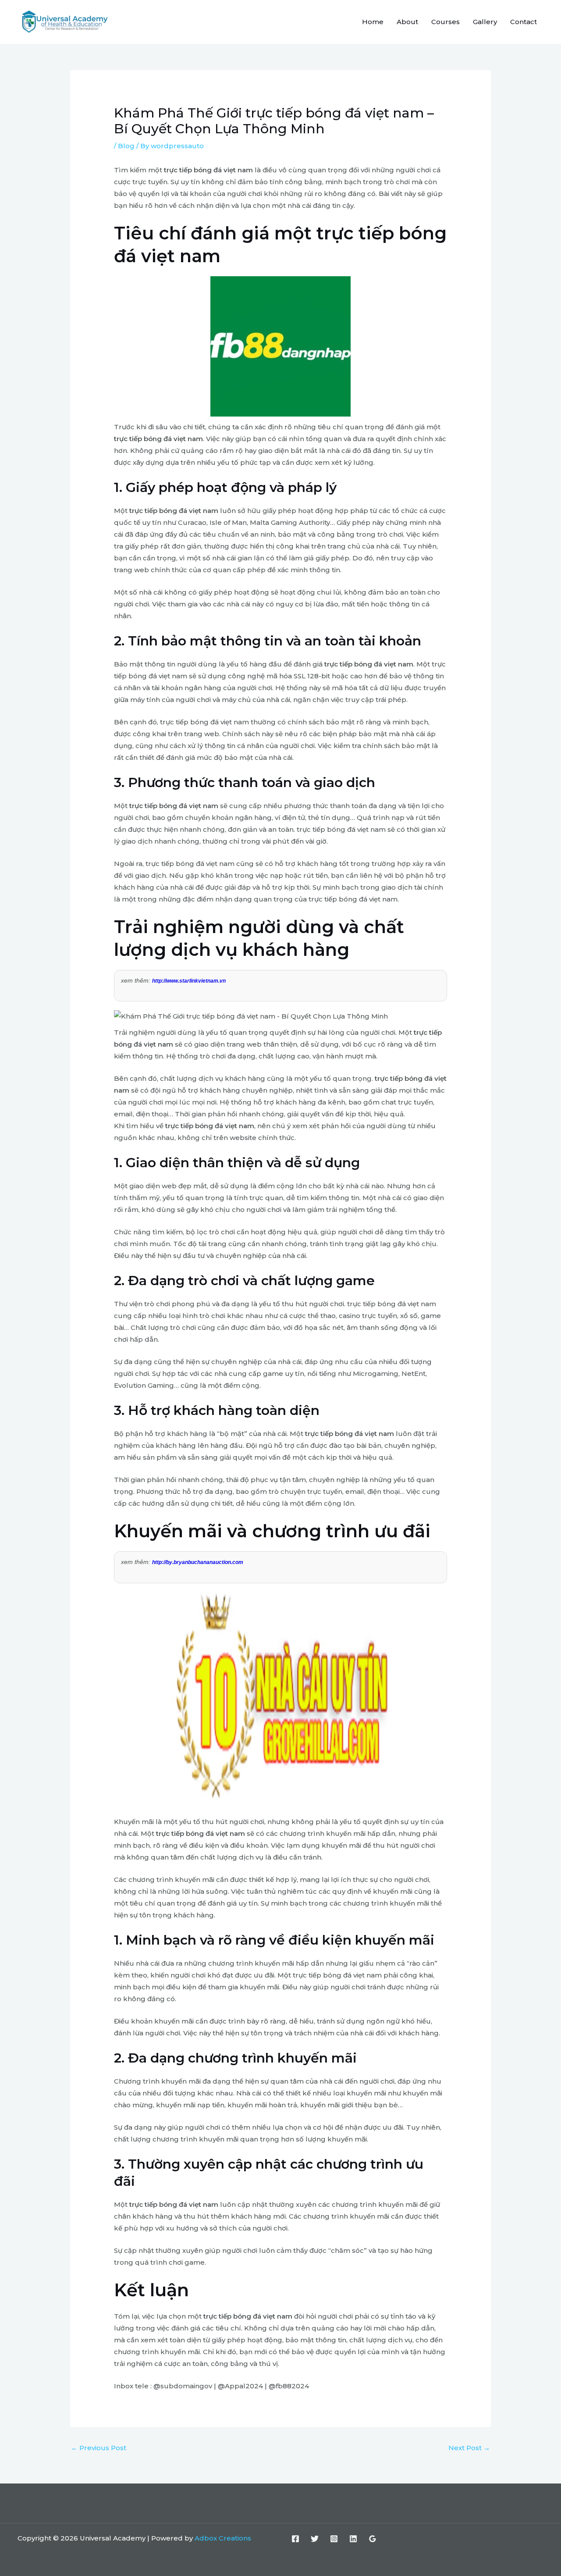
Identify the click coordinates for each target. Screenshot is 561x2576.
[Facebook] (295, 2539)
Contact (524, 22)
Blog (126, 146)
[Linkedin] (353, 2539)
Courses (446, 22)
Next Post (469, 2448)
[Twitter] (315, 2539)
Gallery (485, 22)
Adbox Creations (223, 2538)
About (407, 22)
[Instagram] (334, 2539)
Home (373, 22)
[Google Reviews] (373, 2539)
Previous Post (99, 2448)
